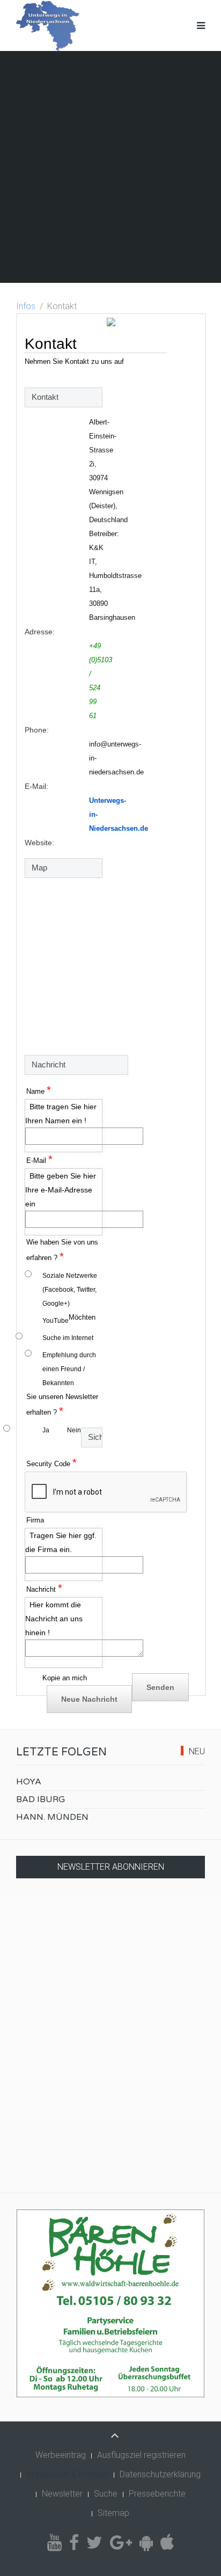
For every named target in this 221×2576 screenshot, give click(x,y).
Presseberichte (157, 2494)
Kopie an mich (65, 1678)
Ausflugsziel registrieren (141, 2455)
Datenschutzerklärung (160, 2474)
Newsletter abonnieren (111, 1867)
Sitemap (113, 2513)
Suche (106, 2494)
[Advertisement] (110, 167)
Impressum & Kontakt (67, 2474)
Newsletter (62, 2494)
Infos (26, 306)
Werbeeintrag (61, 2455)
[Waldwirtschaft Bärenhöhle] (110, 2303)
